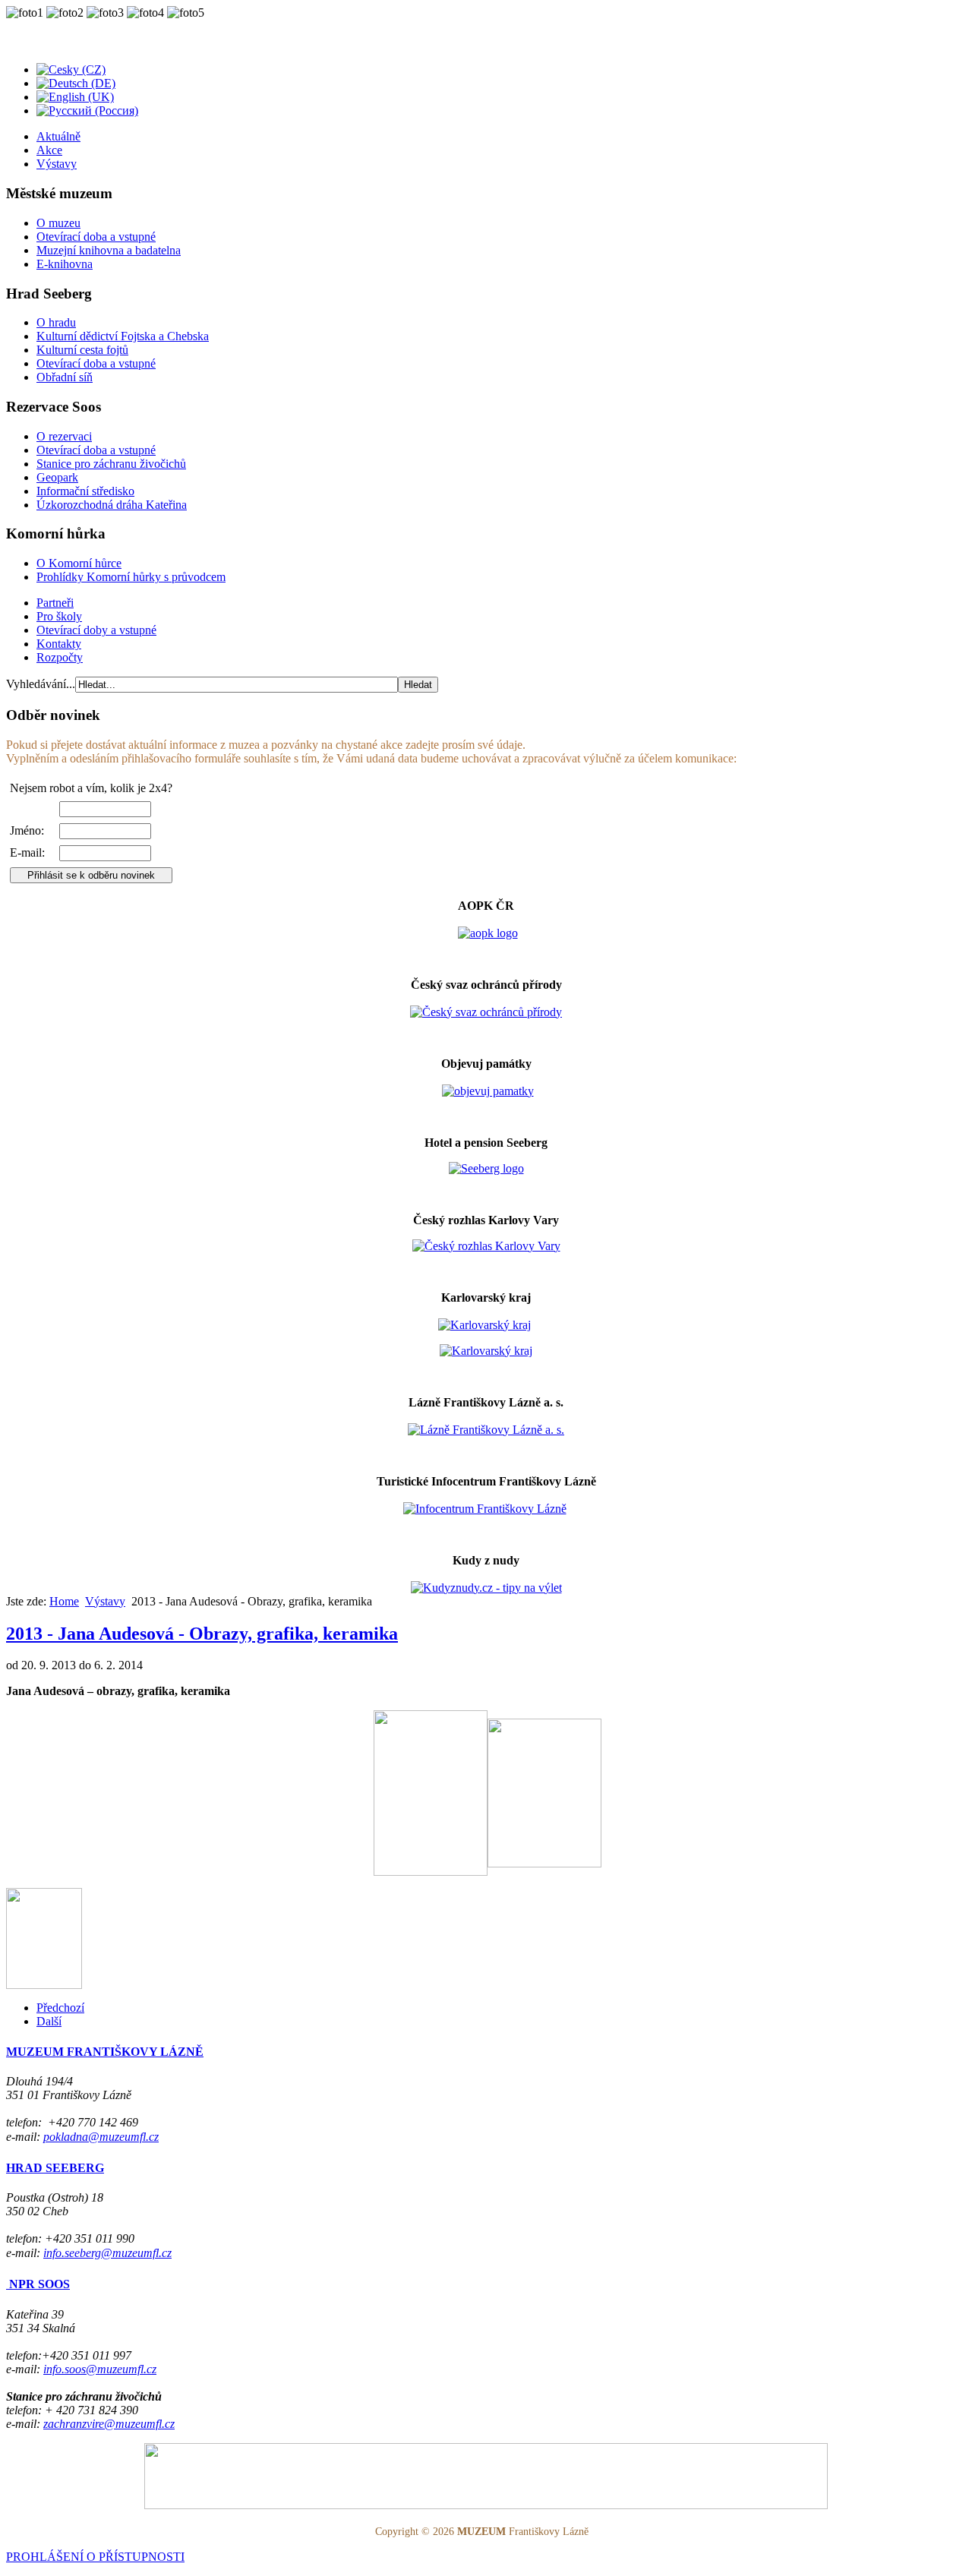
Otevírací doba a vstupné (96, 237)
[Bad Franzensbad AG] (486, 1430)
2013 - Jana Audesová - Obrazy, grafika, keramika (202, 1634)
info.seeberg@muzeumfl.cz (107, 2253)
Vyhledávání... (41, 684)
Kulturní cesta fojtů (82, 350)
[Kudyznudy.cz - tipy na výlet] (486, 1588)
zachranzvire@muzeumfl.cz (109, 2424)
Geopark (57, 477)
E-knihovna (65, 264)
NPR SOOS (38, 2284)
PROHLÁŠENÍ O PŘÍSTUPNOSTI (95, 2557)
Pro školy (59, 616)
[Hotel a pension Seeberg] (486, 1168)
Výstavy (57, 164)
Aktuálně (58, 136)
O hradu (56, 322)
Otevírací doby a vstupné (96, 630)
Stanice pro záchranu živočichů (111, 464)
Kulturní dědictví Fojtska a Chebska (123, 336)
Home (64, 1601)
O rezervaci (64, 436)
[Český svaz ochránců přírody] (486, 1012)
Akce (49, 150)
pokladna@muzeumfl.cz (101, 2137)
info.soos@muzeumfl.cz (100, 2369)
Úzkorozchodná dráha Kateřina (112, 505)
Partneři (55, 603)
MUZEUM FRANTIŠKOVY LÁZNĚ (105, 2052)
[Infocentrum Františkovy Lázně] (485, 1509)
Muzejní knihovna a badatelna (109, 250)
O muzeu (58, 223)
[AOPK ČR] (488, 933)
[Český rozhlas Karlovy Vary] (486, 1246)
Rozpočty (60, 657)
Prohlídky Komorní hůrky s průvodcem (131, 577)
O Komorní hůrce (79, 563)
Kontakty (59, 644)
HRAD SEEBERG (55, 2168)
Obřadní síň (65, 377)
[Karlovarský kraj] (484, 1325)
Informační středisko (85, 491)
